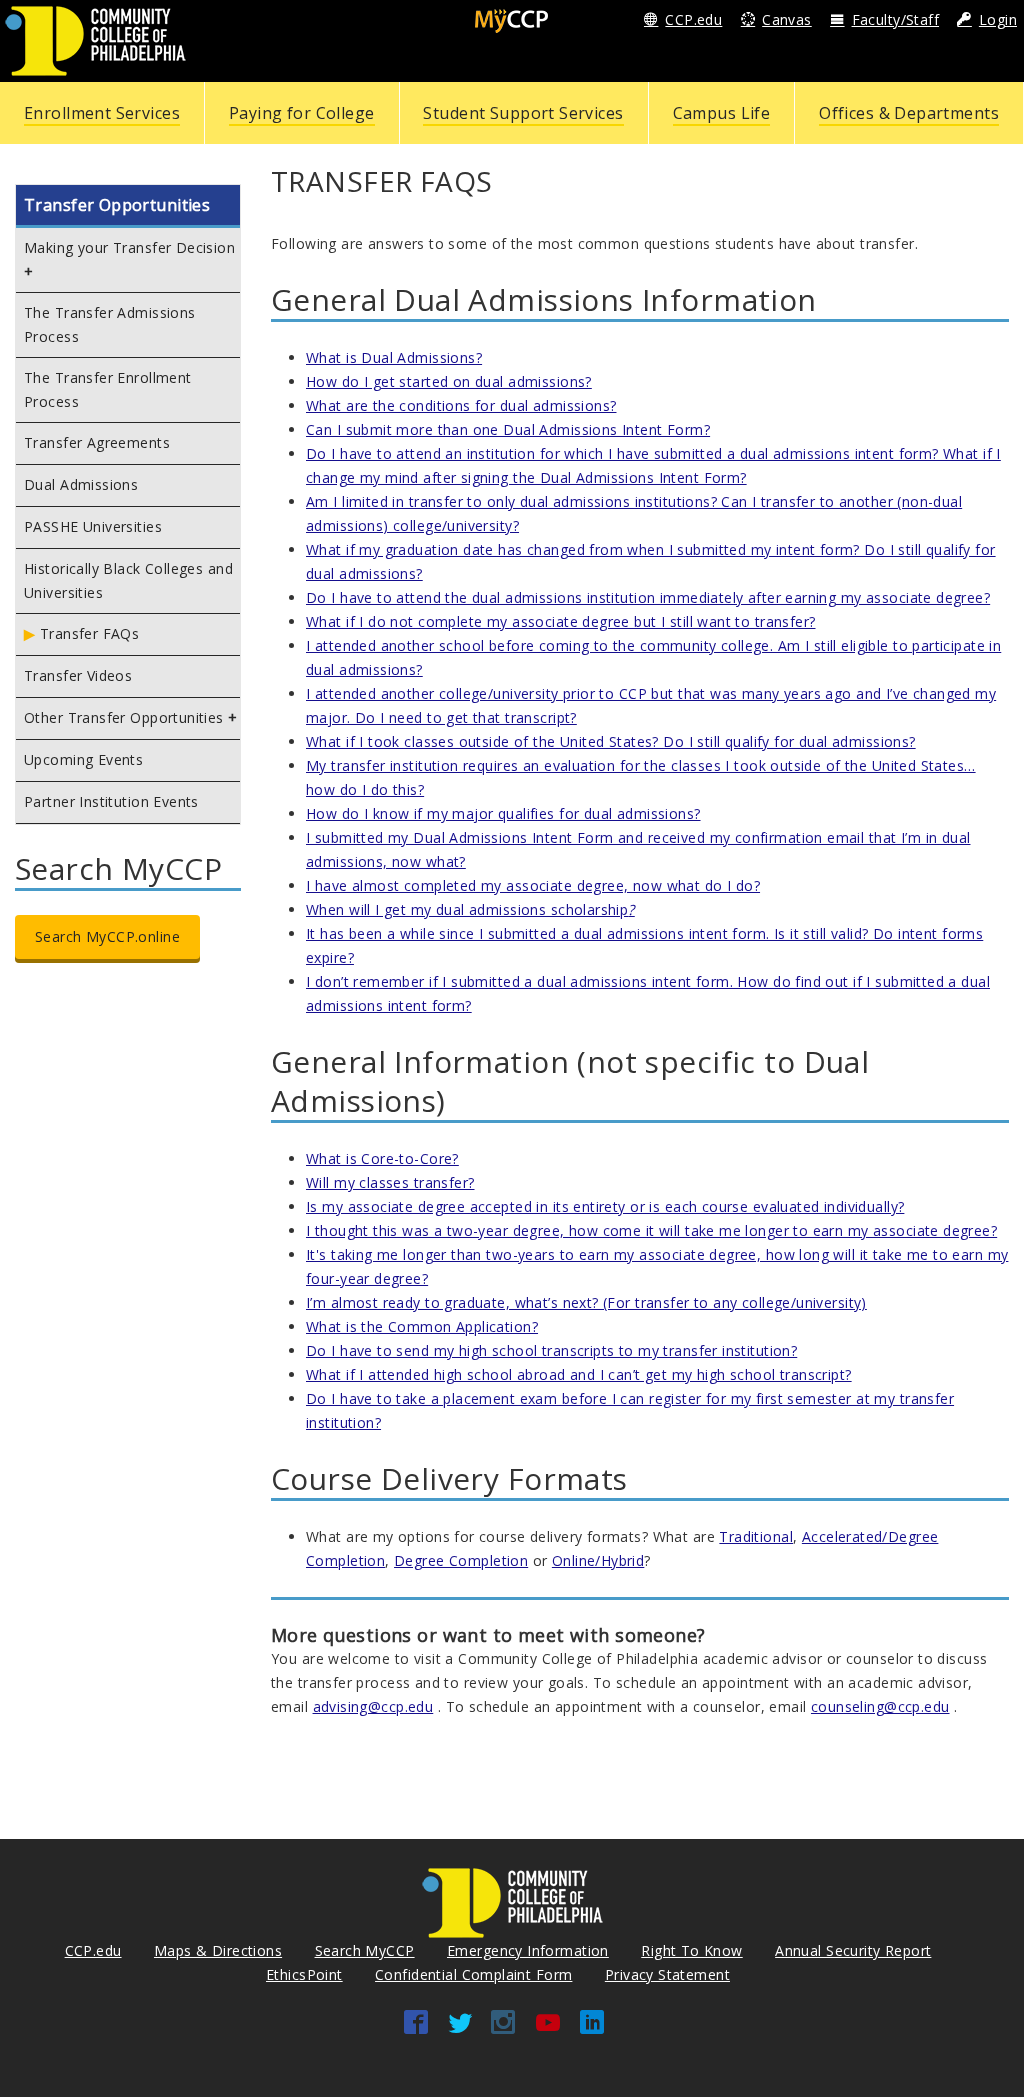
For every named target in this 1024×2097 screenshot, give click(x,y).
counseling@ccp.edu (880, 1706)
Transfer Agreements (97, 442)
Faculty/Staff (895, 19)
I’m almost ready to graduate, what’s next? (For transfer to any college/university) (586, 1302)
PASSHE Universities (93, 526)
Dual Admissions (81, 484)
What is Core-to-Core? (382, 1158)
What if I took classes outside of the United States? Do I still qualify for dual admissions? (611, 741)
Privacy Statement (667, 1974)
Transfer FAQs (89, 633)
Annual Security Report (853, 1950)
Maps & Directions (218, 1950)
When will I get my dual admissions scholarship (470, 909)
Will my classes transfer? (390, 1182)
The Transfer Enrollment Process (108, 389)
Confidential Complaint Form (473, 1974)
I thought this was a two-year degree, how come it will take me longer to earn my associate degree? (651, 1230)
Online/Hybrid (598, 1560)
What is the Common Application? (422, 1326)
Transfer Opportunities (117, 205)
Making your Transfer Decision (129, 247)
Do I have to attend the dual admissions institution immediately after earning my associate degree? (648, 597)
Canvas (787, 19)
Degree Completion (461, 1560)
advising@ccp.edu (373, 1706)
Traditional (756, 1536)
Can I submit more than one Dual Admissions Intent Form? (508, 429)
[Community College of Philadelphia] (95, 39)
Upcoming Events (83, 759)
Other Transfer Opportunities (124, 717)
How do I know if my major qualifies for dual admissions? (503, 813)
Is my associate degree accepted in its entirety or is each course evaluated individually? (605, 1206)
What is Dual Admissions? (394, 357)
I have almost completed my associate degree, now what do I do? (533, 885)
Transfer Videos (78, 675)
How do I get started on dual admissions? (449, 381)
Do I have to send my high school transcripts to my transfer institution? (551, 1350)
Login (998, 19)
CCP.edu (693, 19)
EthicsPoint (304, 1974)
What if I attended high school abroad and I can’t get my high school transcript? (579, 1374)
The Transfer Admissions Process (110, 324)
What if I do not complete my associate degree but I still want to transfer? (561, 621)
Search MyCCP (365, 1950)
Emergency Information (528, 1950)
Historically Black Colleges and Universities (128, 580)
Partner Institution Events (111, 801)
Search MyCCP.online (107, 936)
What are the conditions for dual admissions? (461, 405)
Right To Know (691, 1950)
